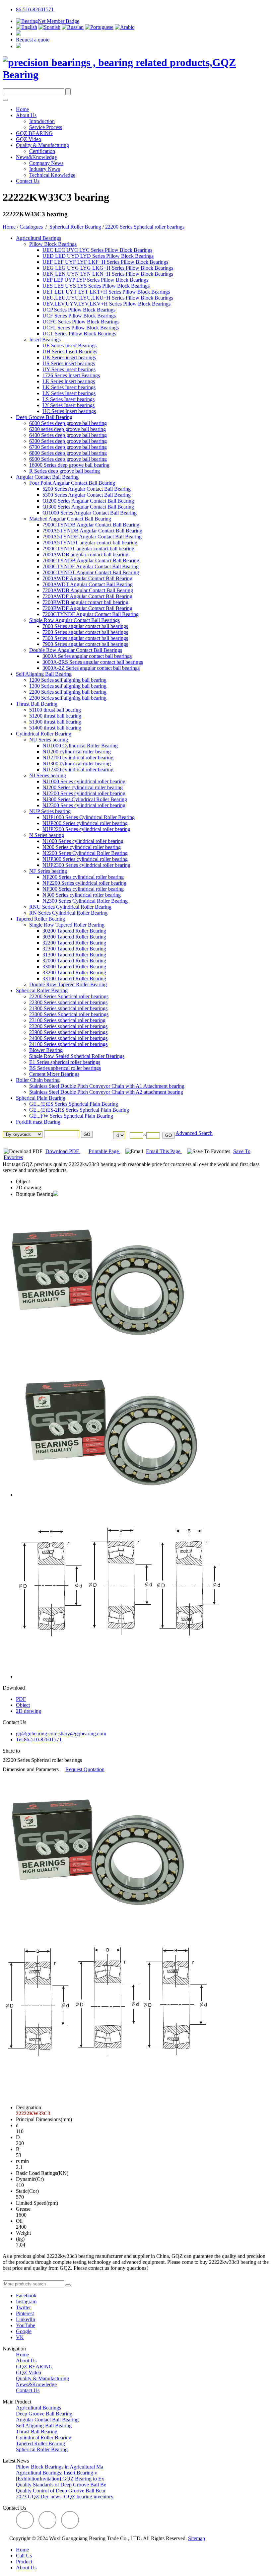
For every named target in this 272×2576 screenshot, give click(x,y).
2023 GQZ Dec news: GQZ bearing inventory (65, 2497)
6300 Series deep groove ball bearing (68, 441)
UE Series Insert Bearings (69, 346)
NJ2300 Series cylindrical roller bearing (84, 805)
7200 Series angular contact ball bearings (85, 632)
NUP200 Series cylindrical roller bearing (85, 823)
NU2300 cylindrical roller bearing (78, 769)
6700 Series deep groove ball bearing (68, 447)
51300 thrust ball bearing (55, 722)
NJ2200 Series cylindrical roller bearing (84, 793)
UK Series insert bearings (69, 357)
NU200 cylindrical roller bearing (77, 752)
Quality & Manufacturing (42, 145)
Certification (42, 151)
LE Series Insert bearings (69, 381)
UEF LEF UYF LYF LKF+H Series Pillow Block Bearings (105, 262)
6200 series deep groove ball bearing (68, 429)
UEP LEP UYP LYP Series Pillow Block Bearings (95, 280)
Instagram (26, 2301)
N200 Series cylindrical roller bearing (82, 847)
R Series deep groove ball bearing (65, 471)
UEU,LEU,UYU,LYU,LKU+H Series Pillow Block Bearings (108, 298)
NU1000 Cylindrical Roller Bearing (80, 746)
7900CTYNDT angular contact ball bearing (88, 549)
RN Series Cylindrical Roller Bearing (68, 913)
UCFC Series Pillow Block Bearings (81, 322)
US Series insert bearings (69, 363)
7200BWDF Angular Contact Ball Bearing (87, 608)
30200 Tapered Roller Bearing (74, 931)
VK (20, 2337)
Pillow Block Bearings (53, 244)
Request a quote (33, 40)
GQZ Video (29, 139)
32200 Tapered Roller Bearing (74, 943)
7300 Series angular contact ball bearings (85, 638)
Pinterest (25, 2313)
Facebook (26, 2296)
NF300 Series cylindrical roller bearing (83, 889)
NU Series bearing (49, 740)
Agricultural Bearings (38, 238)
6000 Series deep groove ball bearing (68, 423)
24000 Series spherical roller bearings (68, 1038)
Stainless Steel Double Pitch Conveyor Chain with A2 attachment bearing (106, 1092)
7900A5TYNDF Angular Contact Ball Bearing (92, 537)
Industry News (45, 169)
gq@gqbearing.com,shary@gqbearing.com (61, 1734)
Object (23, 1182)
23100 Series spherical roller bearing (67, 1020)
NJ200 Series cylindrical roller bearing (83, 787)
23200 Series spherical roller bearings (68, 1026)
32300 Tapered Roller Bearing (74, 949)
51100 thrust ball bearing (55, 710)
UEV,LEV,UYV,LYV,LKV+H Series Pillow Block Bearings (106, 304)
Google (24, 2331)
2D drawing (29, 1187)
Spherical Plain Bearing (41, 1098)
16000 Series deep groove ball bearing (69, 465)
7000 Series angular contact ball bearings (85, 626)
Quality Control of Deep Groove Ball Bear (61, 2491)
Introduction (42, 121)
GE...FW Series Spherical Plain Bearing (71, 1116)
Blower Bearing (46, 1050)
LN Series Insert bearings (69, 393)
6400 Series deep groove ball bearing (68, 435)
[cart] (19, 34)
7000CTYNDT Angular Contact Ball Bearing (91, 572)
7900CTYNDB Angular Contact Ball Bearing (91, 525)
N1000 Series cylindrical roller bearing (83, 841)
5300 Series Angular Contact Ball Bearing (87, 495)
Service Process (46, 127)
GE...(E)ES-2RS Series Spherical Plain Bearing (79, 1110)
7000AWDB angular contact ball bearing (85, 555)
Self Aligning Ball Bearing (44, 674)
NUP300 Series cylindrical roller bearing (85, 859)
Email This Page (164, 1151)
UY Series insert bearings (69, 369)
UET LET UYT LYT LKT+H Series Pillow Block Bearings (106, 292)
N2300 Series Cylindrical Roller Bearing (85, 901)
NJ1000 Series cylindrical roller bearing (84, 781)
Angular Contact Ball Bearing (47, 477)
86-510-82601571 (35, 9)
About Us (26, 115)
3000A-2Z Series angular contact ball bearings (91, 668)
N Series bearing (47, 835)
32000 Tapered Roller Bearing (74, 961)
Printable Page (104, 1151)
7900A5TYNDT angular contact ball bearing (90, 543)
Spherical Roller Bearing (75, 227)
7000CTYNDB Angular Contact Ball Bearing (91, 560)
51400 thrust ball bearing (55, 728)
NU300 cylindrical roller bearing (77, 764)
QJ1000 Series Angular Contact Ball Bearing (90, 513)
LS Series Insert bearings (68, 399)
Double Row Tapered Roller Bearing (68, 984)
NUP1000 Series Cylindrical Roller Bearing (89, 817)
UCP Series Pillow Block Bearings (79, 310)
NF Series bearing (48, 871)
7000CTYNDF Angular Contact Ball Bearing (91, 566)
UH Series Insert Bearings (70, 351)
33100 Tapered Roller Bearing (74, 978)
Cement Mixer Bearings (54, 1074)
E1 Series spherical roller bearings (65, 1062)
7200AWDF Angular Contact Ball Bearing (87, 596)
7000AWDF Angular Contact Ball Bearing (87, 578)
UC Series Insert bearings (69, 411)
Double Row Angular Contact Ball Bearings (76, 650)
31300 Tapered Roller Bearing (74, 955)
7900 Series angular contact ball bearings (85, 644)
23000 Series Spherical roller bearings (69, 1014)
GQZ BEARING (34, 133)
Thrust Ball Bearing (37, 704)
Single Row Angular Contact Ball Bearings (74, 620)
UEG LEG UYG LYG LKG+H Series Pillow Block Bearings (108, 268)
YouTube (26, 2325)
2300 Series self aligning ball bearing (68, 698)
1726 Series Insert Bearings (71, 375)
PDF (21, 1699)
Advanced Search (194, 1133)
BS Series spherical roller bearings (65, 1068)
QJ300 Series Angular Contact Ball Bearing (88, 507)
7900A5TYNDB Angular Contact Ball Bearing (92, 531)
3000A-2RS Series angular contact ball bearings (93, 662)
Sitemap (197, 2538)
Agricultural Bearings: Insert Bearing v (57, 2473)
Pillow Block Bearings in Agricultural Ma (60, 2467)
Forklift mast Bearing (38, 1122)
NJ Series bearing (48, 775)
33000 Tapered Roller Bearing (74, 967)
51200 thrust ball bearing (55, 716)
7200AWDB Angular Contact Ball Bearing (88, 590)
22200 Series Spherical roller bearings (145, 227)
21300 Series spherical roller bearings (68, 1008)
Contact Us (28, 181)
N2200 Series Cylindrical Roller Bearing (85, 853)
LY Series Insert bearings (68, 405)
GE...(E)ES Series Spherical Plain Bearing (74, 1104)
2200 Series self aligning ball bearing (68, 692)
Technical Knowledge (52, 175)
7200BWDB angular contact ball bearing (85, 602)
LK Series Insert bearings (69, 387)
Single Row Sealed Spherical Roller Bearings (77, 1056)
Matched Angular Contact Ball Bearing (70, 519)
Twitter (23, 2307)
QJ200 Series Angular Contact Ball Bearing (88, 501)
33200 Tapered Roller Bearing (74, 973)
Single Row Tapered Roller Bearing (67, 925)
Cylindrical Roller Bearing (44, 734)
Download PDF (63, 1151)
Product (24, 2562)
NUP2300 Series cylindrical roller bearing (86, 865)
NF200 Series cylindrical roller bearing (83, 877)
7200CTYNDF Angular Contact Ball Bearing (91, 614)
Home (22, 109)
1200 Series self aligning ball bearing (68, 680)
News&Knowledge (36, 157)
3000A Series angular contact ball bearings (87, 656)
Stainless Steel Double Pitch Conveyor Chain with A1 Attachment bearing (107, 1086)
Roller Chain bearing (38, 1080)
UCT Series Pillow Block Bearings (79, 334)
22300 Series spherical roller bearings (68, 1002)
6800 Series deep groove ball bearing (68, 453)
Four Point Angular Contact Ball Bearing (72, 483)
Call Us (24, 2556)
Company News (46, 163)
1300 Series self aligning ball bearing (68, 686)
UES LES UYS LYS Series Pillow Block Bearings (96, 286)
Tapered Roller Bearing (40, 919)
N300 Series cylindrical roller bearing (82, 895)
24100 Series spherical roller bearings (68, 1044)
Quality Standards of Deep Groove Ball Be (61, 2485)
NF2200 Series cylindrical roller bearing (84, 883)
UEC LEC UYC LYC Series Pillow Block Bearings (97, 250)
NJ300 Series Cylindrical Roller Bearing (85, 799)
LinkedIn (26, 2319)
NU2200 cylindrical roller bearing (78, 758)
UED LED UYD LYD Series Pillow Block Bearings (98, 256)
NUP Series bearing (50, 811)
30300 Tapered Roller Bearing (74, 937)
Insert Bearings (45, 340)
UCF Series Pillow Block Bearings (79, 316)
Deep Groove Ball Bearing (44, 417)
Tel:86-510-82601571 (39, 1740)
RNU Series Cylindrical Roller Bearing (70, 907)
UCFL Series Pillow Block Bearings (81, 328)
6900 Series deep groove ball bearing (68, 459)
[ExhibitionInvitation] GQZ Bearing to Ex (60, 2479)
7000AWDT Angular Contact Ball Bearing (88, 584)
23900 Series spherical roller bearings (68, 1032)
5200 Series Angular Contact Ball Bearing (87, 489)
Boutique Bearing (34, 1194)
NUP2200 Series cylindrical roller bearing (86, 829)
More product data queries (30, 2277)
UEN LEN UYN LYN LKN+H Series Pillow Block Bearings (108, 274)
